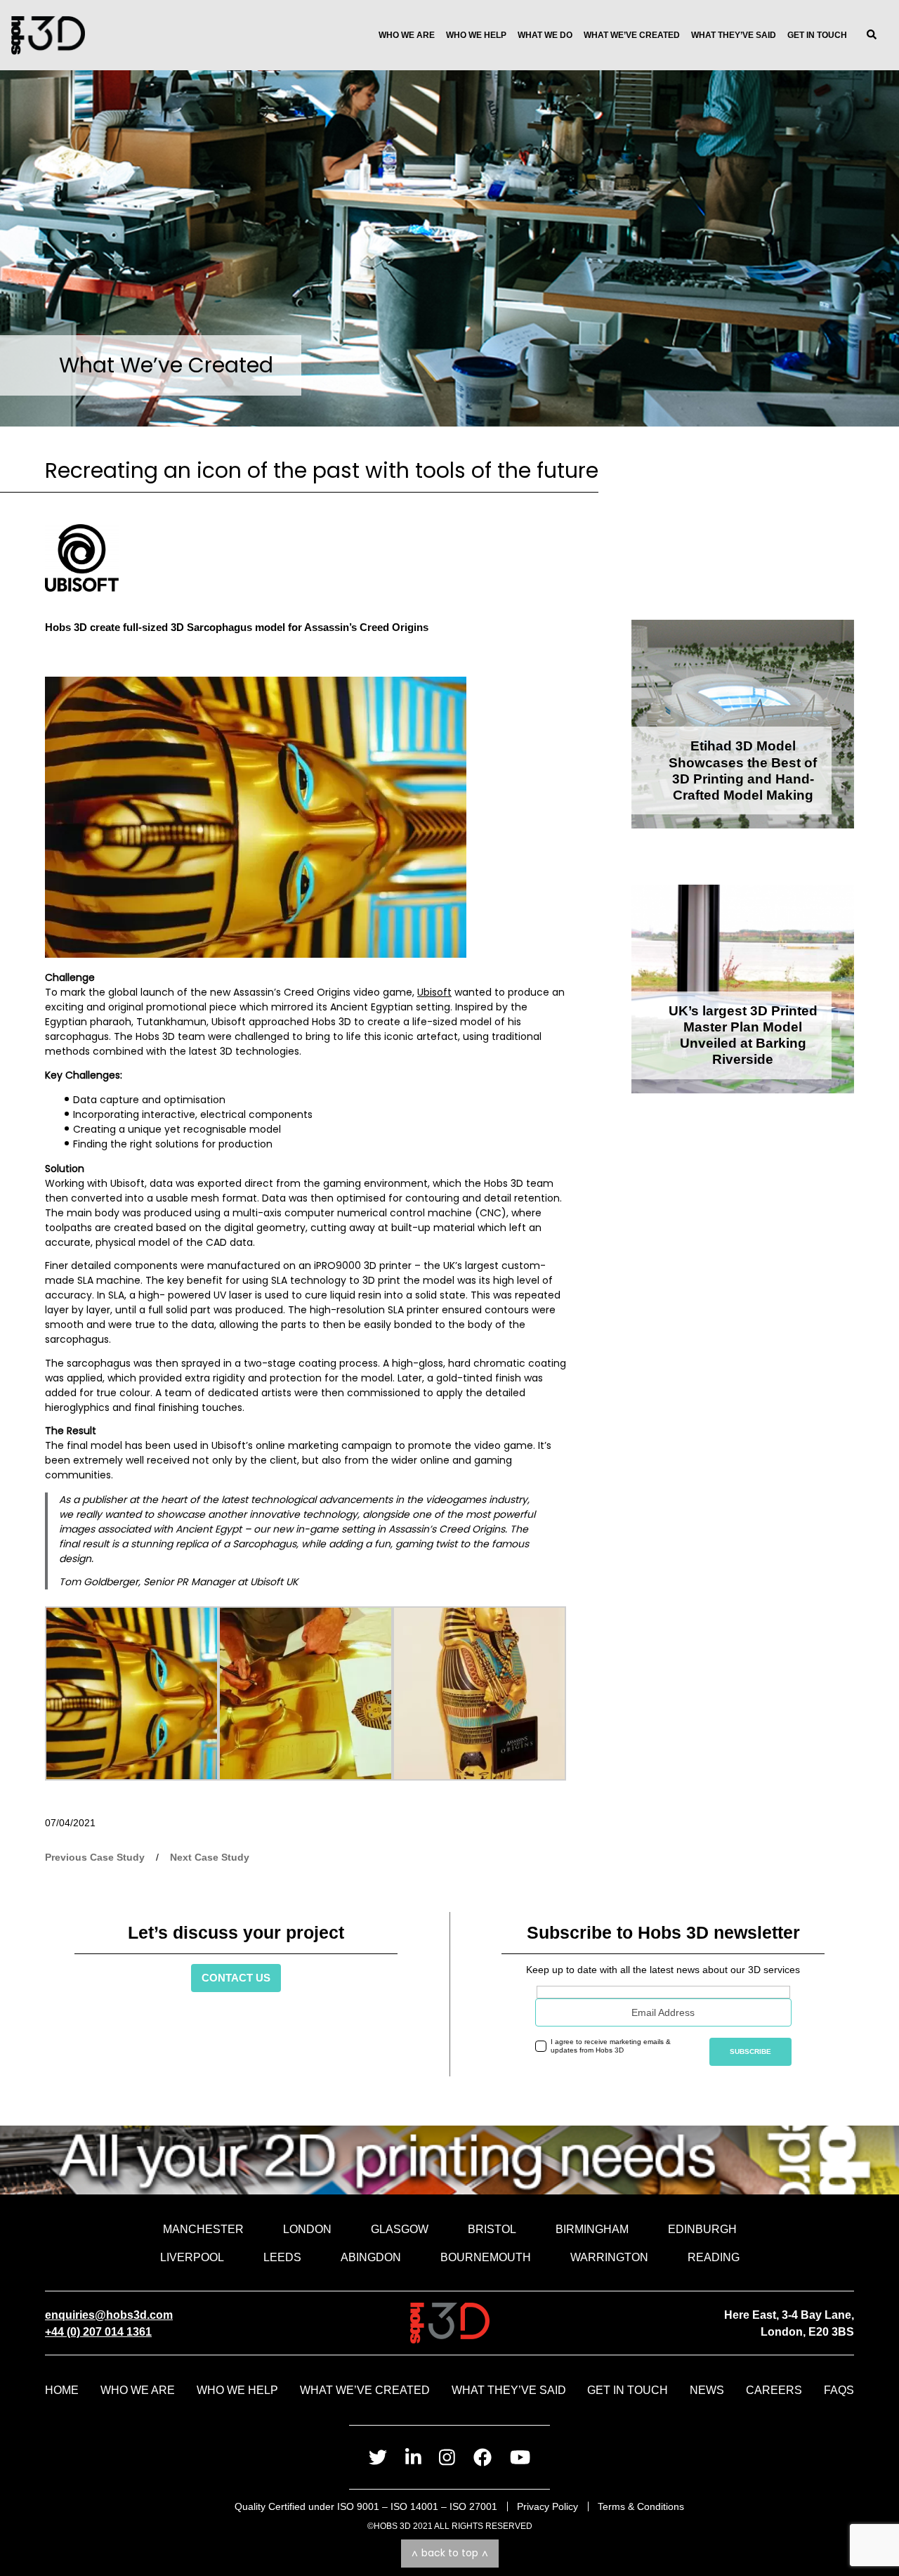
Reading (714, 2257)
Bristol (492, 2229)
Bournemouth (486, 2257)
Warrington (609, 2257)
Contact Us (236, 1978)
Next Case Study (210, 1857)
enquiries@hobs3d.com (109, 2315)
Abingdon (371, 2257)
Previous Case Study (95, 1857)
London (307, 2229)
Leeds (282, 2257)
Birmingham (592, 2229)
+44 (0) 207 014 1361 (98, 2331)
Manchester (203, 2229)
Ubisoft (434, 992)
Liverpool (192, 2257)
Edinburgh (702, 2229)
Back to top (450, 2553)
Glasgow (400, 2229)
